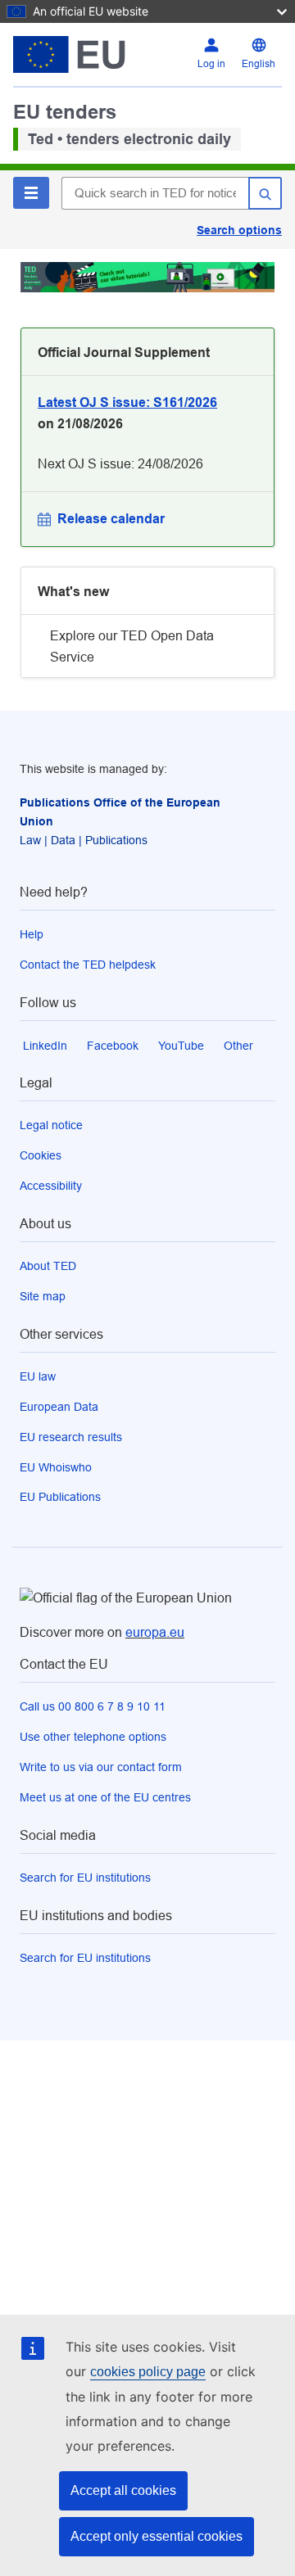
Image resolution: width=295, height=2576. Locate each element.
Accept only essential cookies (157, 2536)
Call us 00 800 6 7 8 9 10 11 (93, 1706)
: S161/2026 (127, 402)
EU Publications (60, 1497)
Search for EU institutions (85, 1878)
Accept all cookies (123, 2490)
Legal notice (51, 1125)
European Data (59, 1407)
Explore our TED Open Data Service (132, 646)
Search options (239, 230)
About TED (48, 1266)
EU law (38, 1376)
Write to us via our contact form (101, 1767)
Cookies (41, 1155)
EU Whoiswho (56, 1467)
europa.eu (155, 1632)
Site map (43, 1296)
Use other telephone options (93, 1737)
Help (32, 934)
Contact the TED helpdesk (88, 965)
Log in (211, 64)
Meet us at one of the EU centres (105, 1797)
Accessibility (51, 1186)
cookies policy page (148, 2372)
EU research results (71, 1437)
